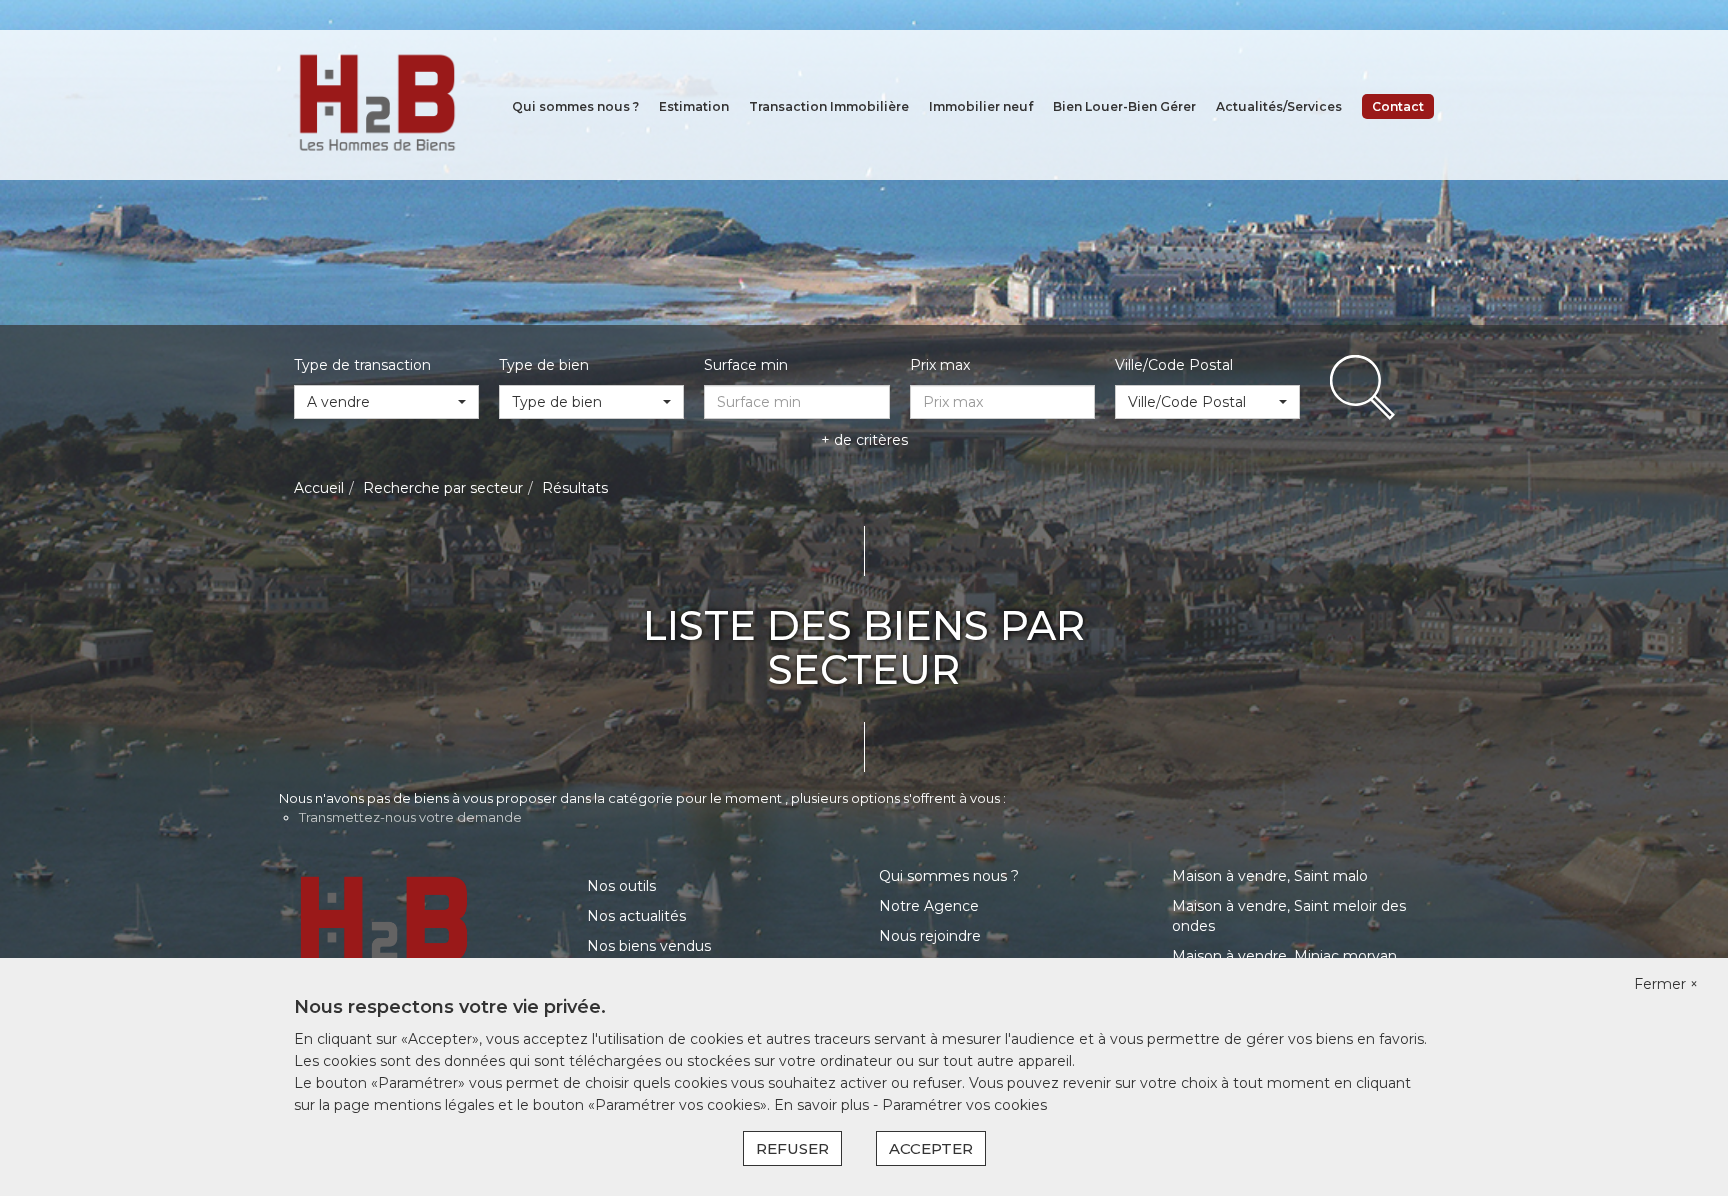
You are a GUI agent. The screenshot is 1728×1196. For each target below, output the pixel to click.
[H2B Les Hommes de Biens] (377, 104)
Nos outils (621, 886)
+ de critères (864, 440)
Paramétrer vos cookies (964, 1105)
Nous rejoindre (930, 936)
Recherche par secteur (443, 488)
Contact (1398, 106)
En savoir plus (823, 1105)
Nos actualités (636, 916)
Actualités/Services (1279, 106)
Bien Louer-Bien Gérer (1124, 106)
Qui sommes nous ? (575, 106)
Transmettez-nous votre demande (410, 817)
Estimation (694, 106)
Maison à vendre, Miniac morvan (1284, 956)
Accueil (319, 488)
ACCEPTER (931, 1148)
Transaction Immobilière (829, 106)
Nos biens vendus (649, 946)
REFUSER (792, 1148)
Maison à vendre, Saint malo (1270, 876)
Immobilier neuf (981, 106)
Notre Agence (929, 906)
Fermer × (1666, 984)
